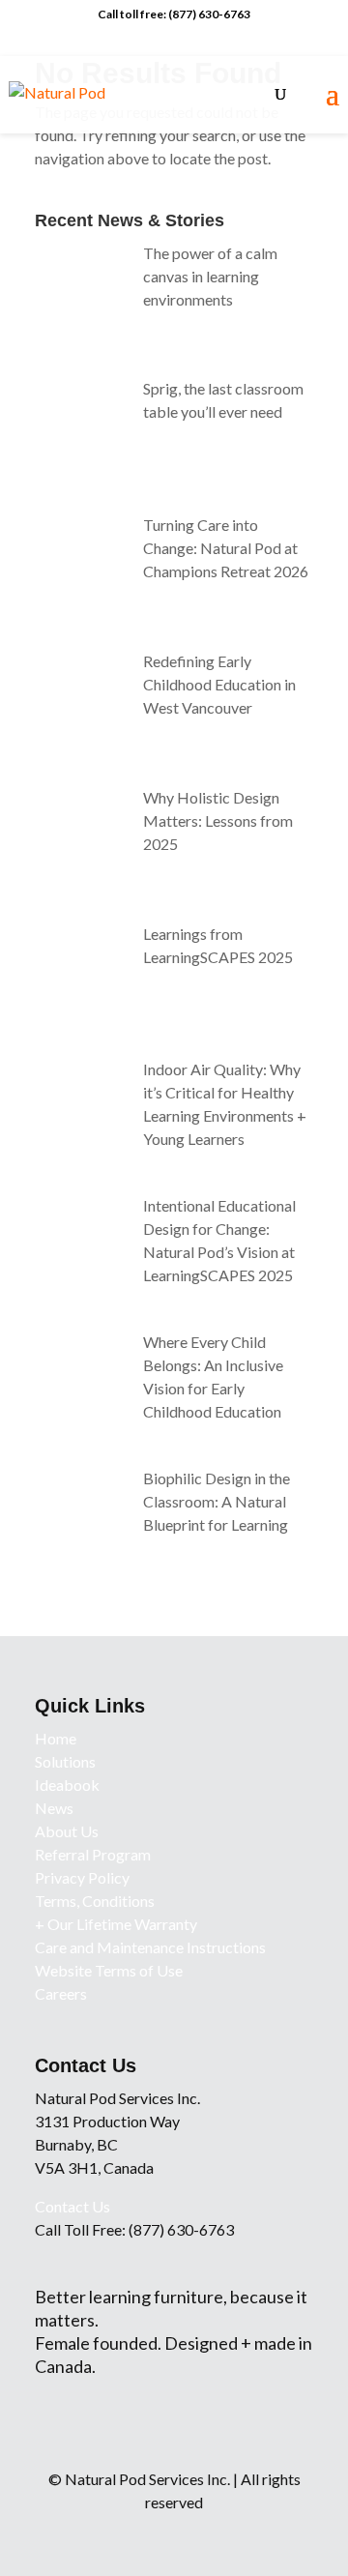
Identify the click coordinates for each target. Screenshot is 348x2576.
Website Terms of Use (109, 1970)
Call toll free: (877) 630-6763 (174, 14)
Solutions (65, 1761)
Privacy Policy (82, 1877)
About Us (67, 1831)
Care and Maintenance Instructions (150, 1947)
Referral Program (93, 1854)
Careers (61, 1993)
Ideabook (67, 1785)
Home (56, 1738)
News (54, 1808)
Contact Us (72, 2206)
